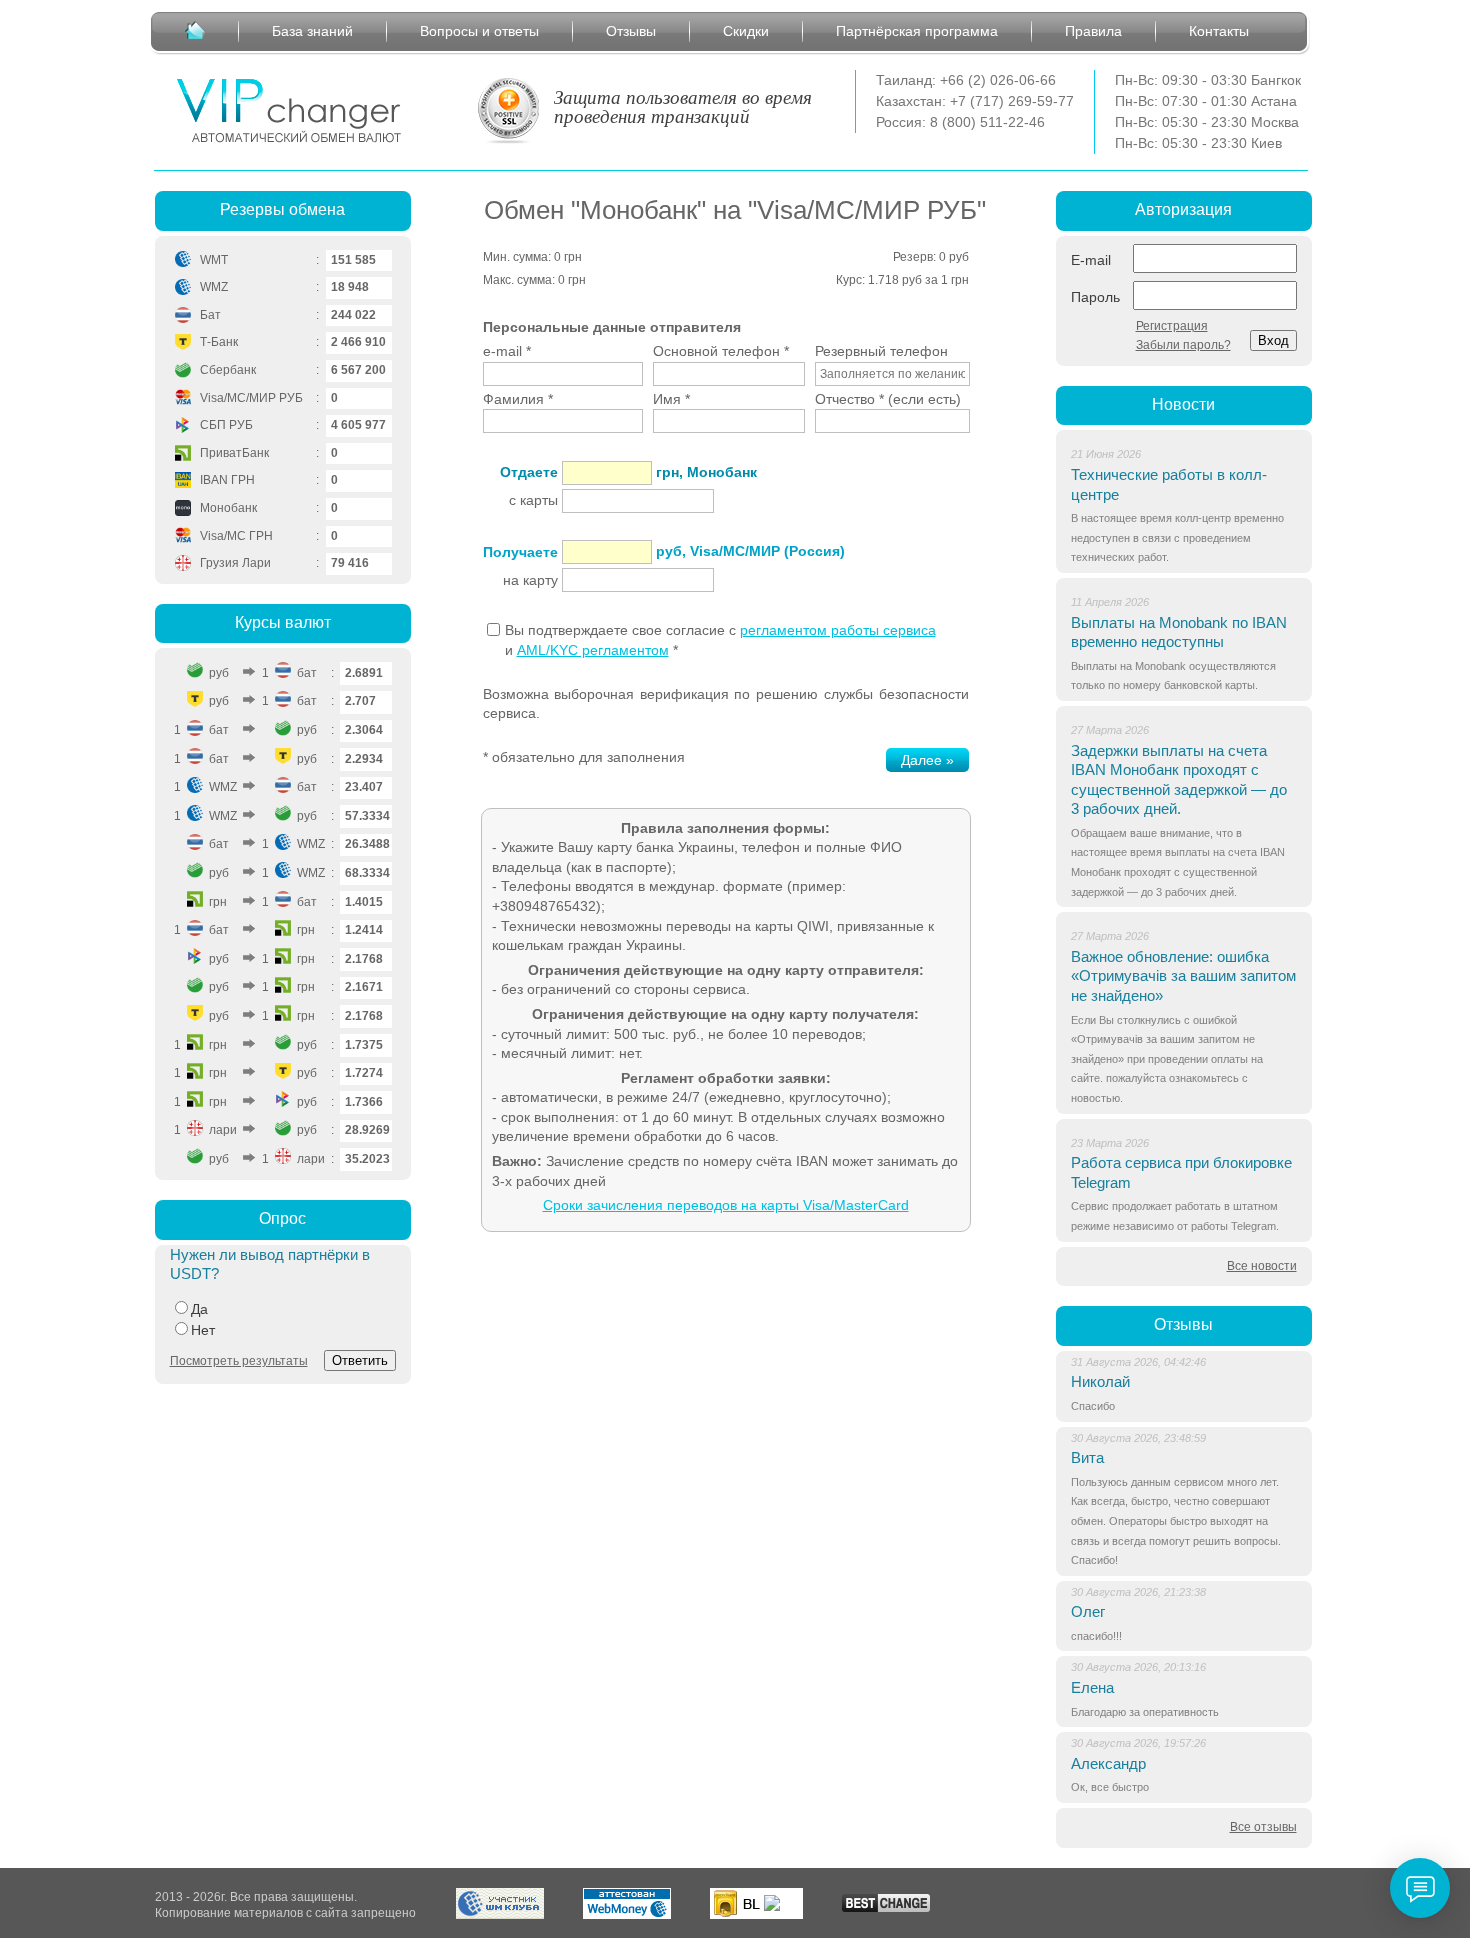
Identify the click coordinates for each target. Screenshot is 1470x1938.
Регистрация (1172, 326)
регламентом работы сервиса (838, 630)
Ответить (360, 1360)
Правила (1093, 31)
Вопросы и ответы (479, 31)
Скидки (746, 31)
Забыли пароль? (1183, 345)
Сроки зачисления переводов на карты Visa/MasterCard (726, 1205)
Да (199, 1309)
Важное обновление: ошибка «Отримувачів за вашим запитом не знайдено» (1183, 976)
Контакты (1219, 31)
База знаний (312, 31)
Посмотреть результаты (239, 1361)
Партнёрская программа (917, 31)
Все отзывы (1263, 1827)
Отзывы (631, 31)
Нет (203, 1330)
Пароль (1095, 297)
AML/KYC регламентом (593, 650)
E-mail (1091, 260)
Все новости (1262, 1266)
